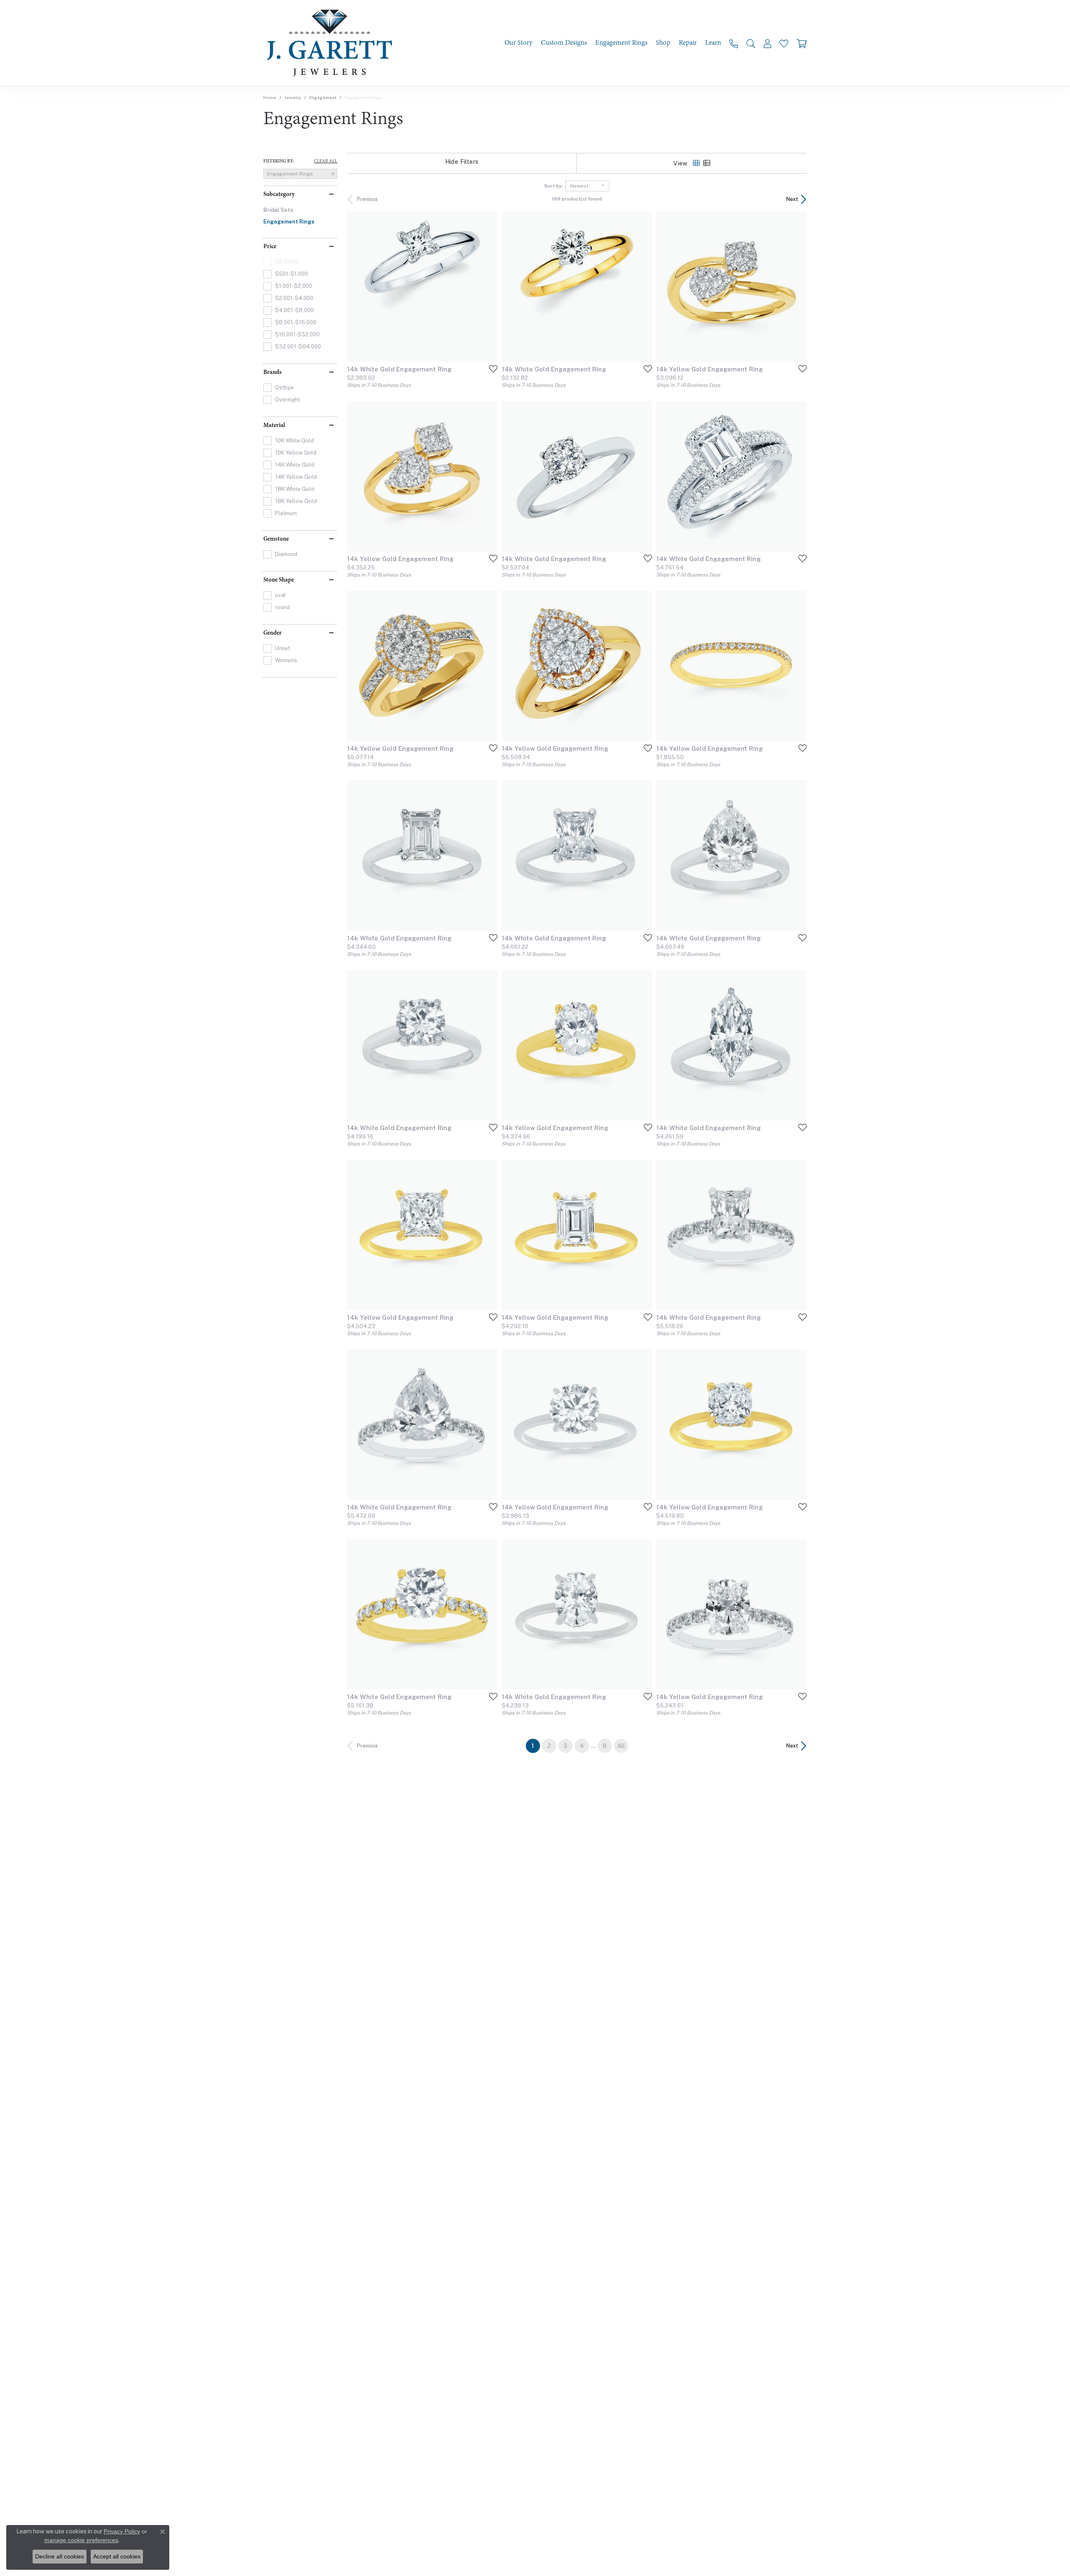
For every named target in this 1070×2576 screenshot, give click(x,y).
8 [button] (605, 1746)
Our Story (518, 43)
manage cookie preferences (81, 2540)
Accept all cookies (117, 2556)
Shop (663, 43)
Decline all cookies (60, 2556)
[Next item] (797, 287)
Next (792, 199)
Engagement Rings (621, 43)
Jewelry (293, 97)
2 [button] (549, 1746)
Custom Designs (564, 43)
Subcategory (279, 194)
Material (274, 425)
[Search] (751, 43)
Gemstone (276, 539)
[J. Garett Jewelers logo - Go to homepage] (332, 43)
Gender (273, 633)
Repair (688, 43)
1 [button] (536, 1746)
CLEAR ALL (326, 161)
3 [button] (565, 1746)
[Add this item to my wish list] (491, 368)
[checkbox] (286, 274)
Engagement (323, 97)
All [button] (621, 1746)
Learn (713, 43)
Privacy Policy (122, 2531)
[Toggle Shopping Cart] (802, 43)
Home (270, 97)
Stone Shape (279, 580)
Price (270, 246)
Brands (273, 372)
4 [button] (582, 1746)
